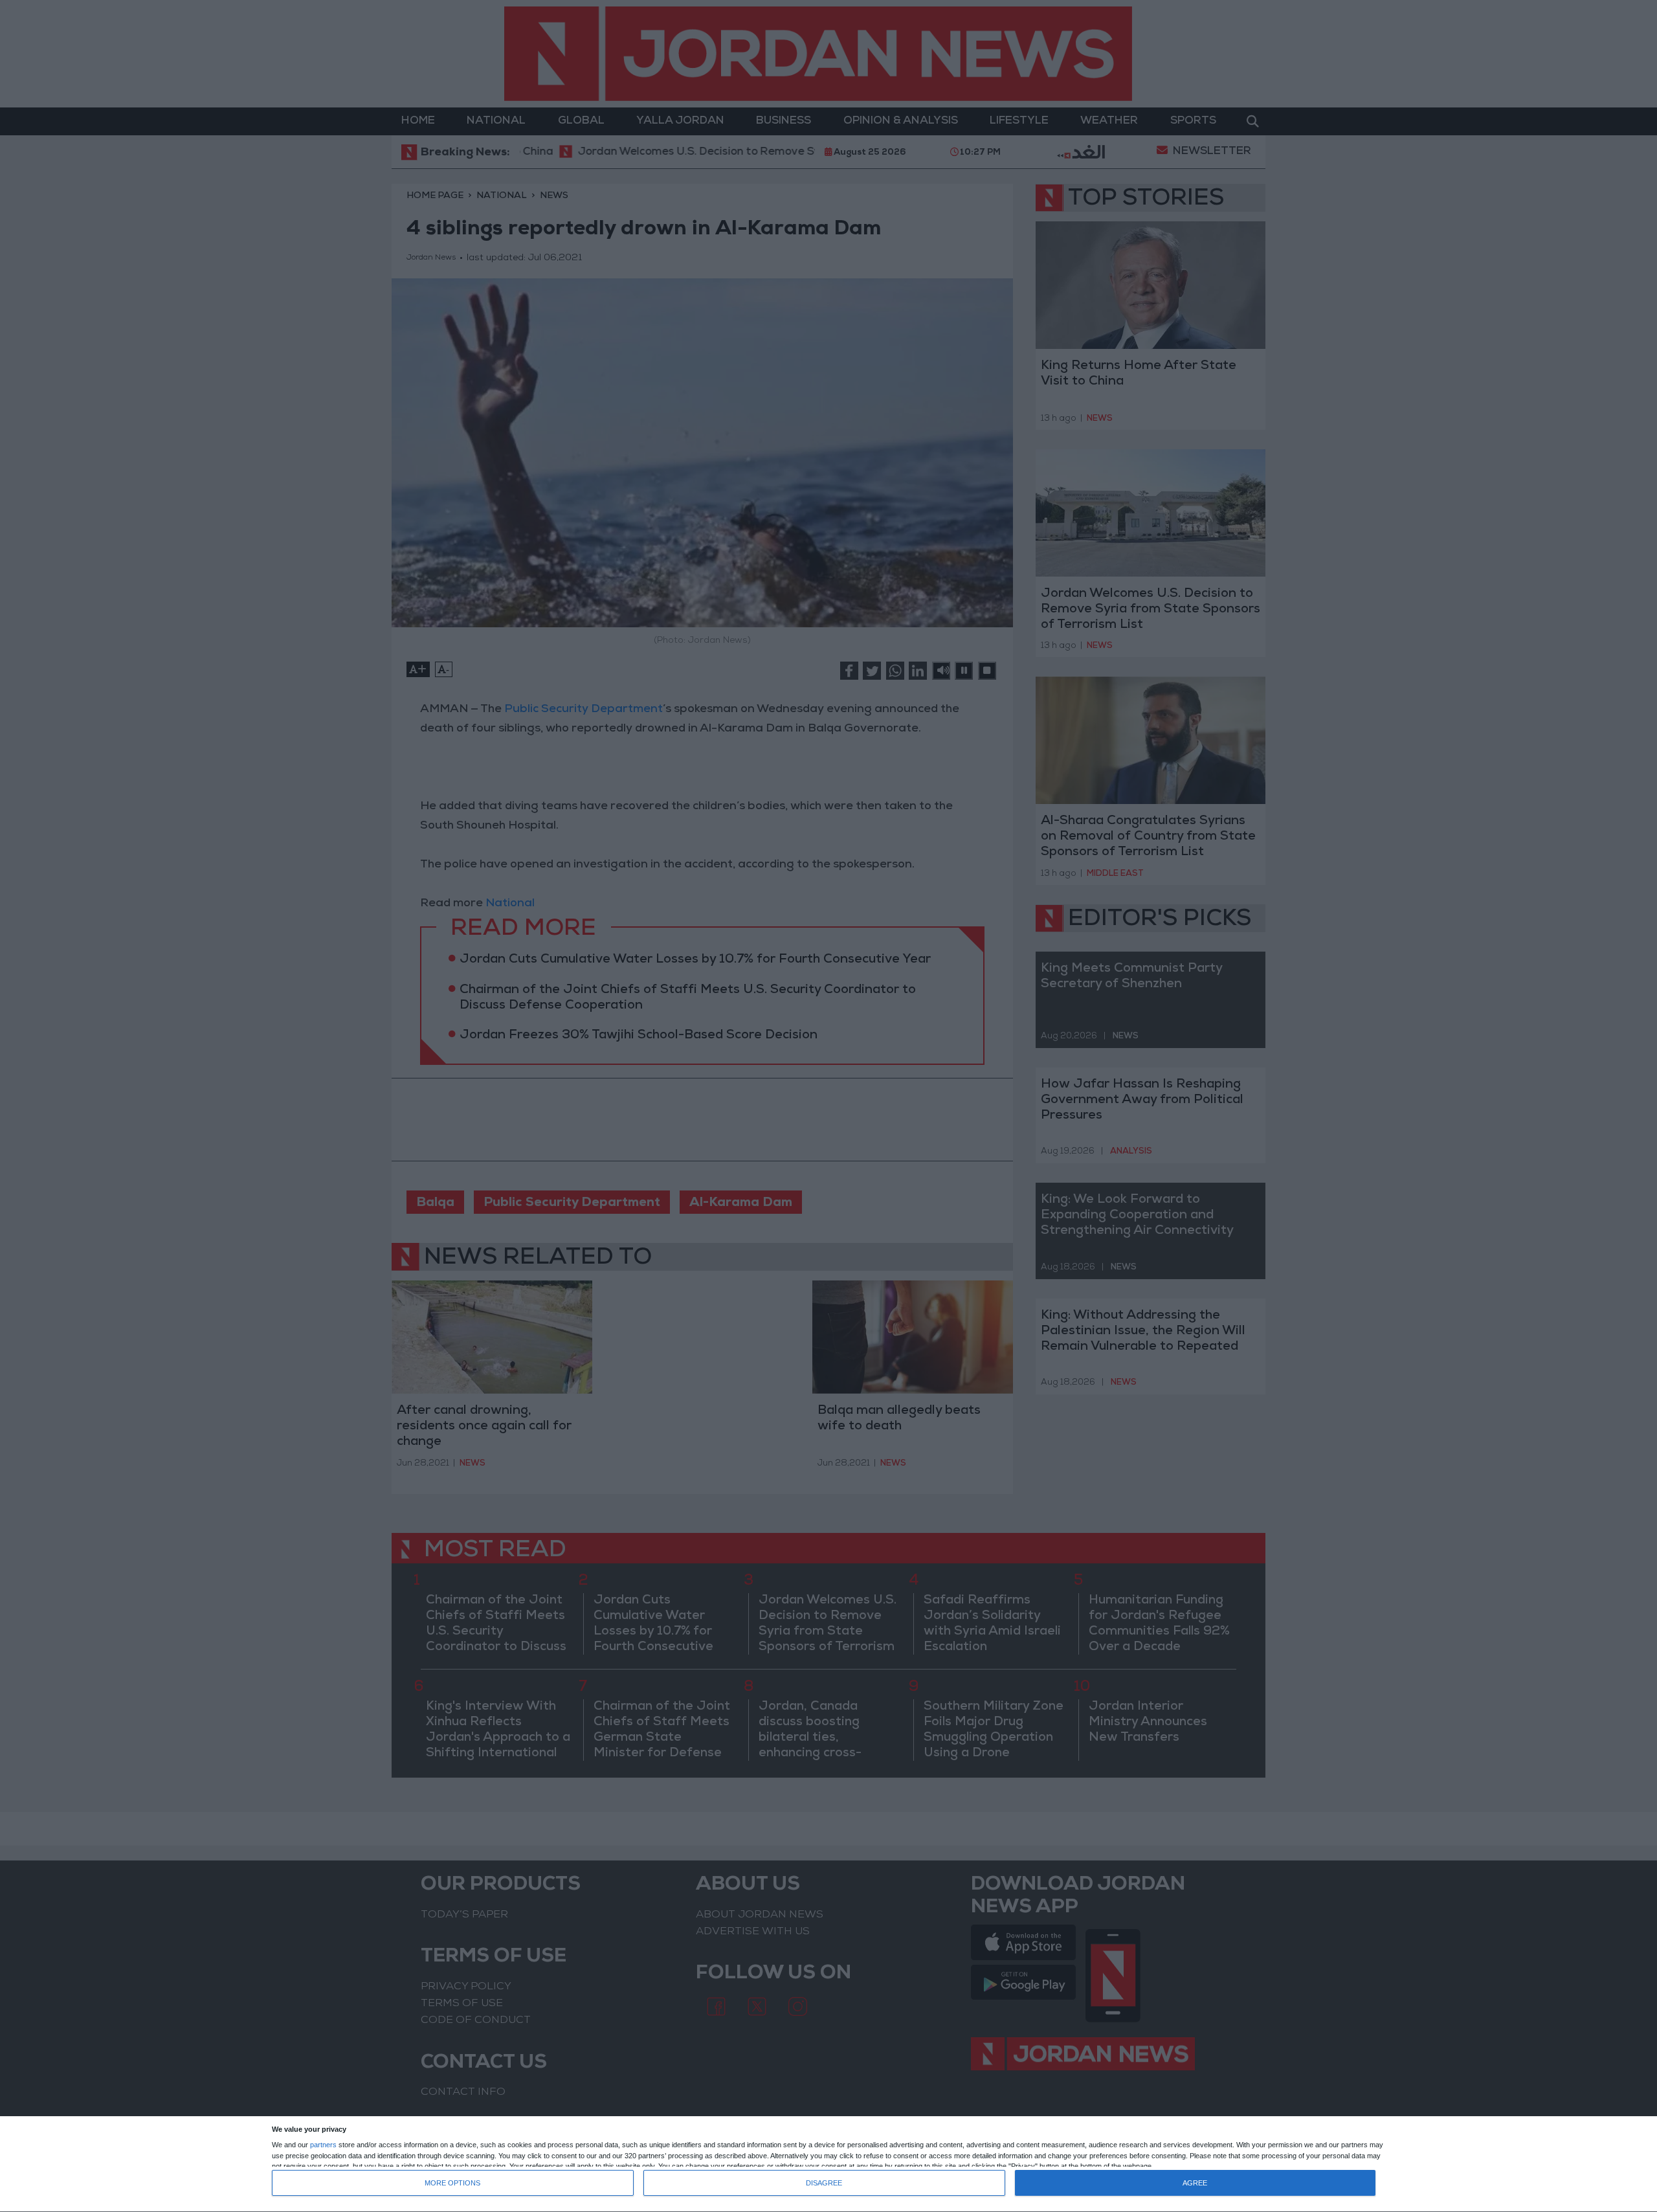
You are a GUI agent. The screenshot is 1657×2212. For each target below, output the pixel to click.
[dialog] (828, 2164)
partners (323, 2145)
